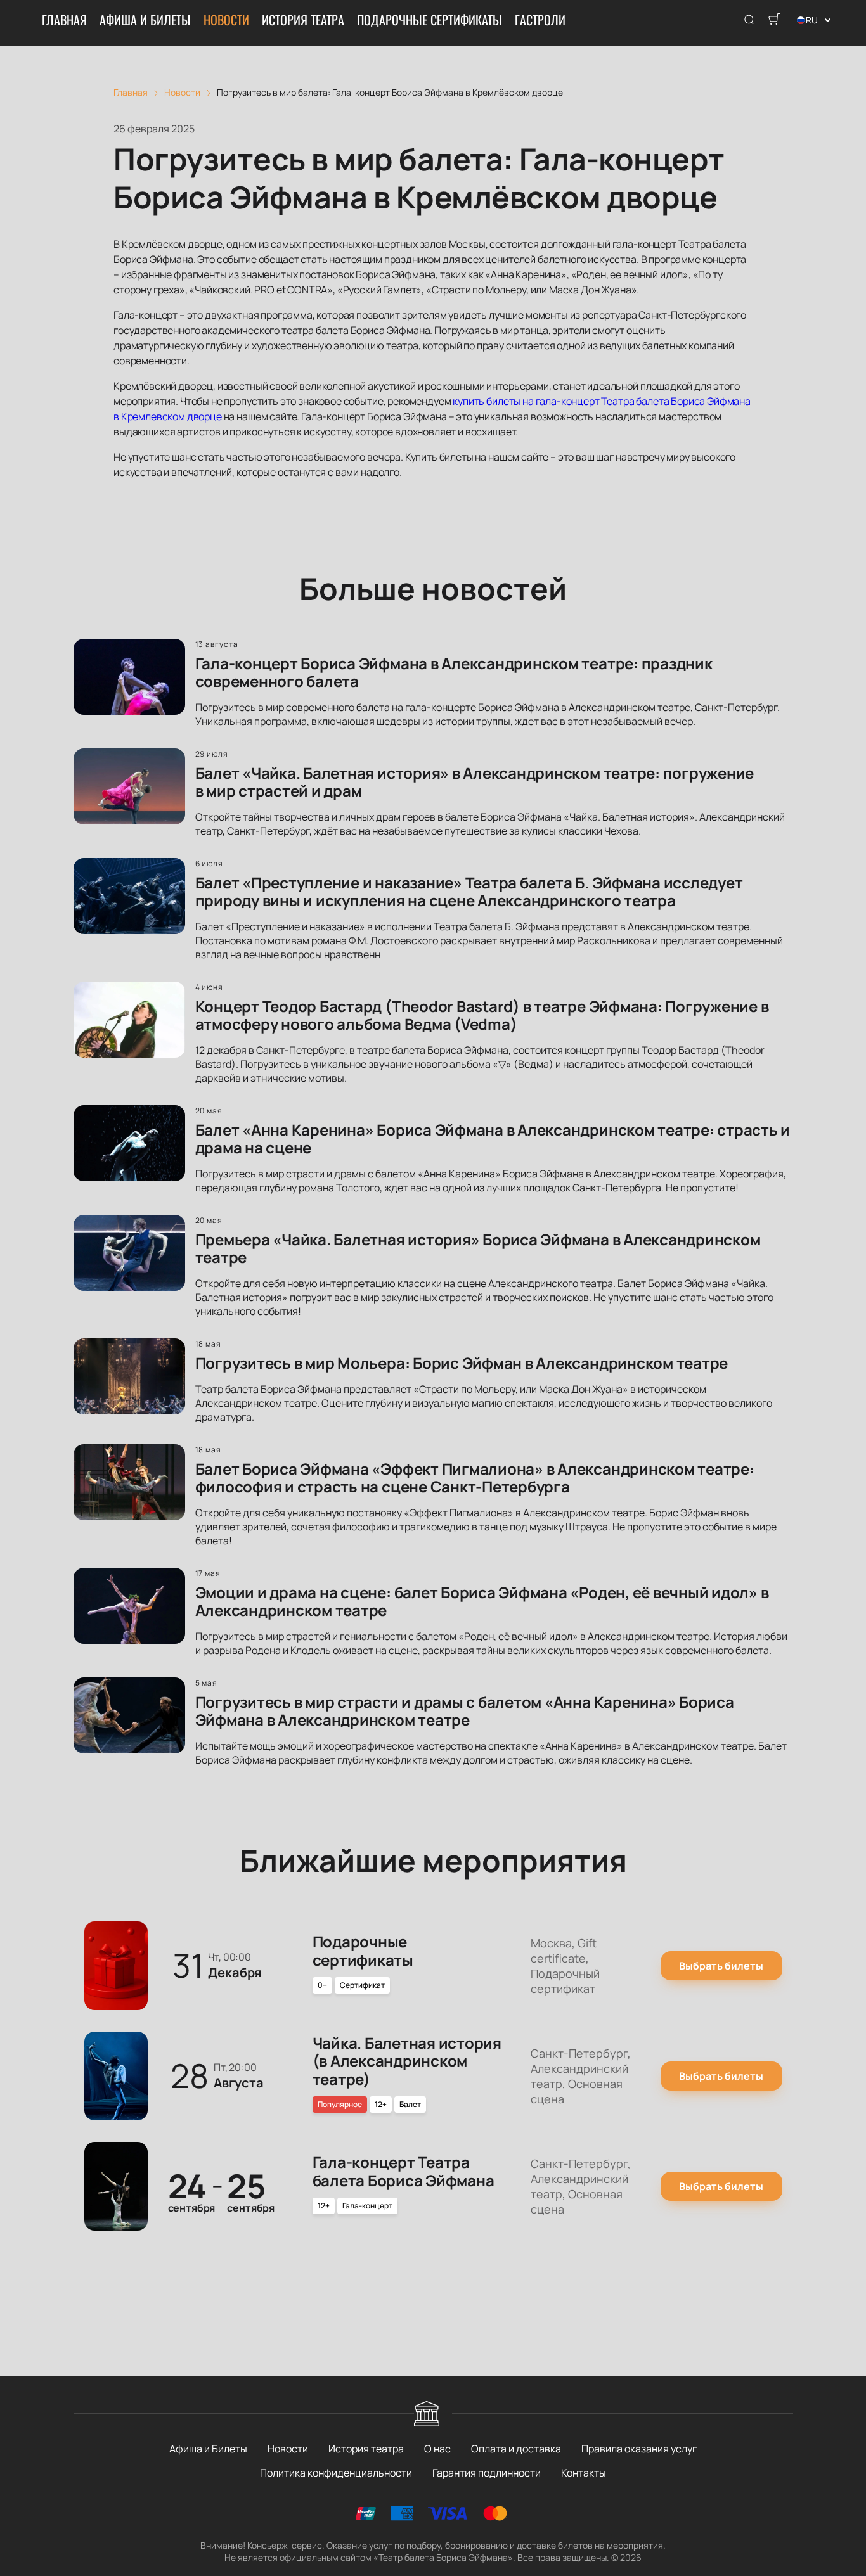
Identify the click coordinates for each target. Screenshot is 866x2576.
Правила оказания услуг (639, 2449)
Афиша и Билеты (145, 20)
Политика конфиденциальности (336, 2473)
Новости (226, 20)
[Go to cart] (774, 20)
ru (812, 20)
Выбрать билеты (721, 1966)
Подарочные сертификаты (430, 20)
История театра (303, 20)
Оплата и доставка (516, 2449)
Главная (64, 20)
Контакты (584, 2473)
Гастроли (540, 20)
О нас (437, 2449)
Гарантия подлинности (487, 2473)
